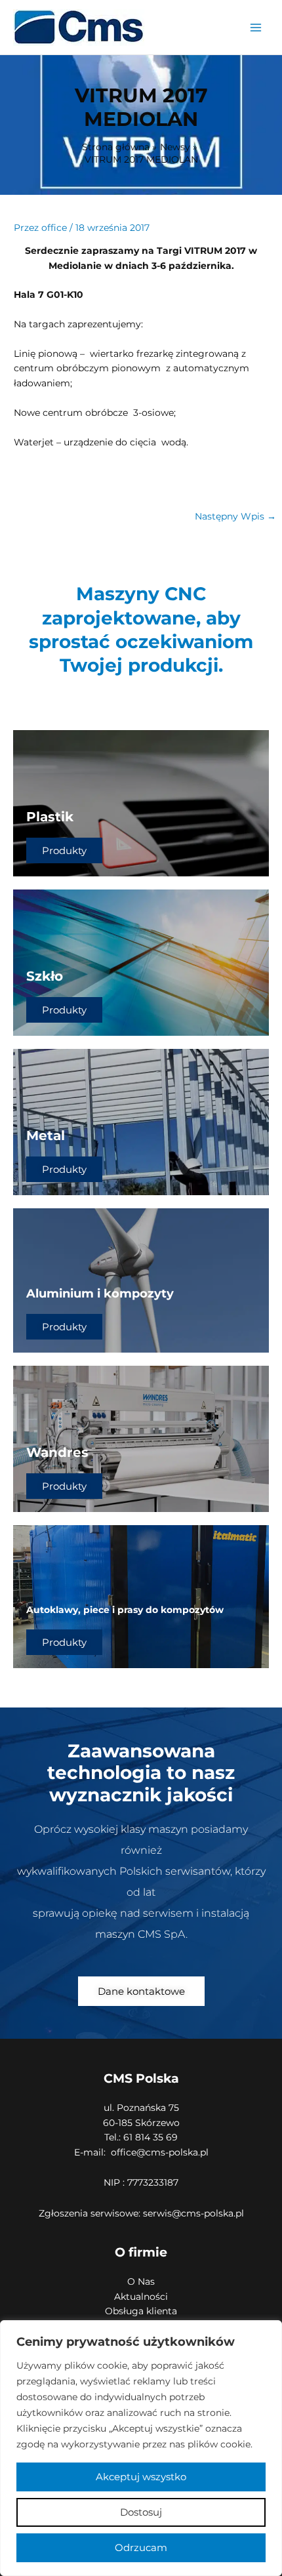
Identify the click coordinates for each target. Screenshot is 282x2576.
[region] (141, 2448)
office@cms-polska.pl (160, 2152)
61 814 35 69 (149, 2137)
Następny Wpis (235, 516)
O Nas (141, 2281)
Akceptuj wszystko (141, 2477)
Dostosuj (141, 2512)
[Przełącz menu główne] (256, 27)
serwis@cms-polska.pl (193, 2213)
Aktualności (141, 2297)
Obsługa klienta (141, 2311)
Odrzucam (141, 2547)
